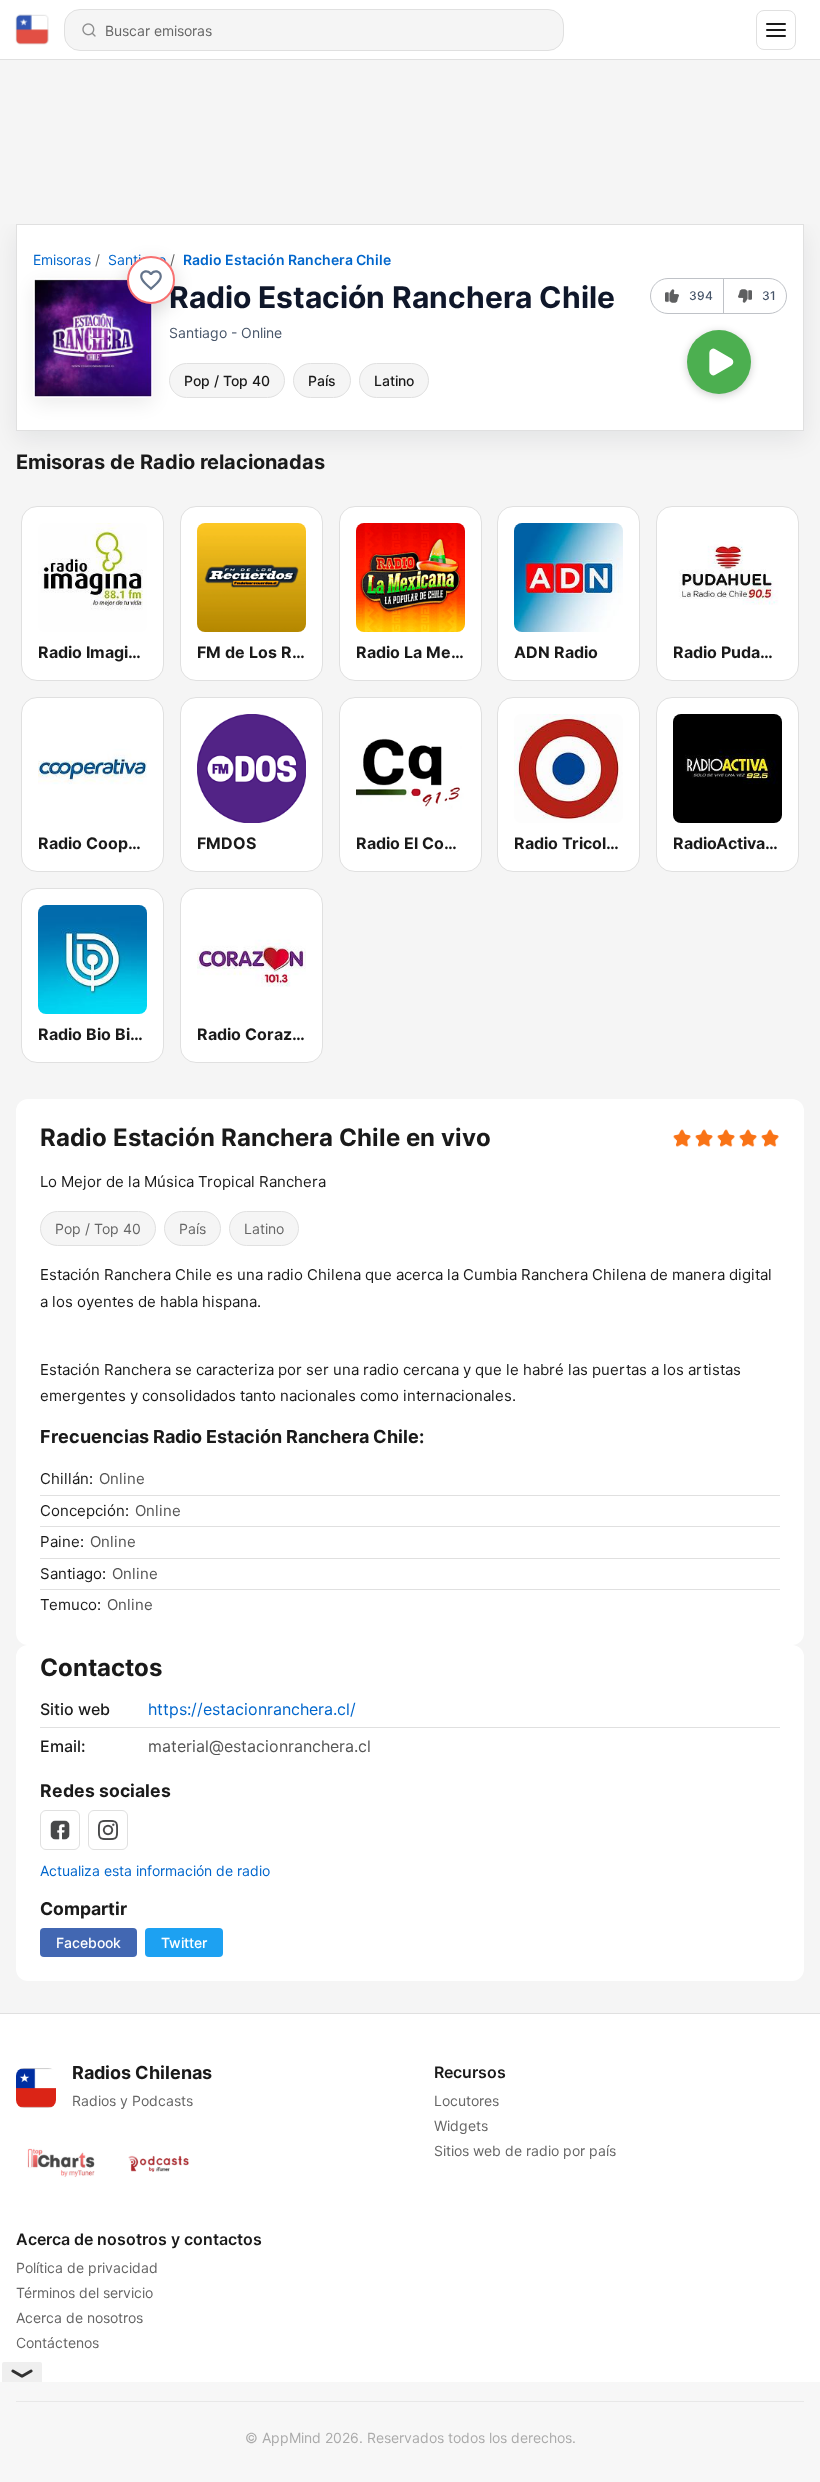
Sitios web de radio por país (525, 2150)
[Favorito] (151, 280)
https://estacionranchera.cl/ (252, 1709)
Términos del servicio (84, 2292)
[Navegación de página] (776, 30)
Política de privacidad (87, 2267)
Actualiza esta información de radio (155, 1870)
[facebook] (60, 1830)
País (322, 380)
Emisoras (62, 259)
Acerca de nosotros (79, 2317)
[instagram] (108, 1830)
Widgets (461, 2125)
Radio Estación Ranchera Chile (287, 259)
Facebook (88, 1942)
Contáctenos (57, 2342)
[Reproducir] (719, 362)
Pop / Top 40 (227, 380)
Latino (394, 380)
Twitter (184, 1942)
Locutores (466, 2100)
